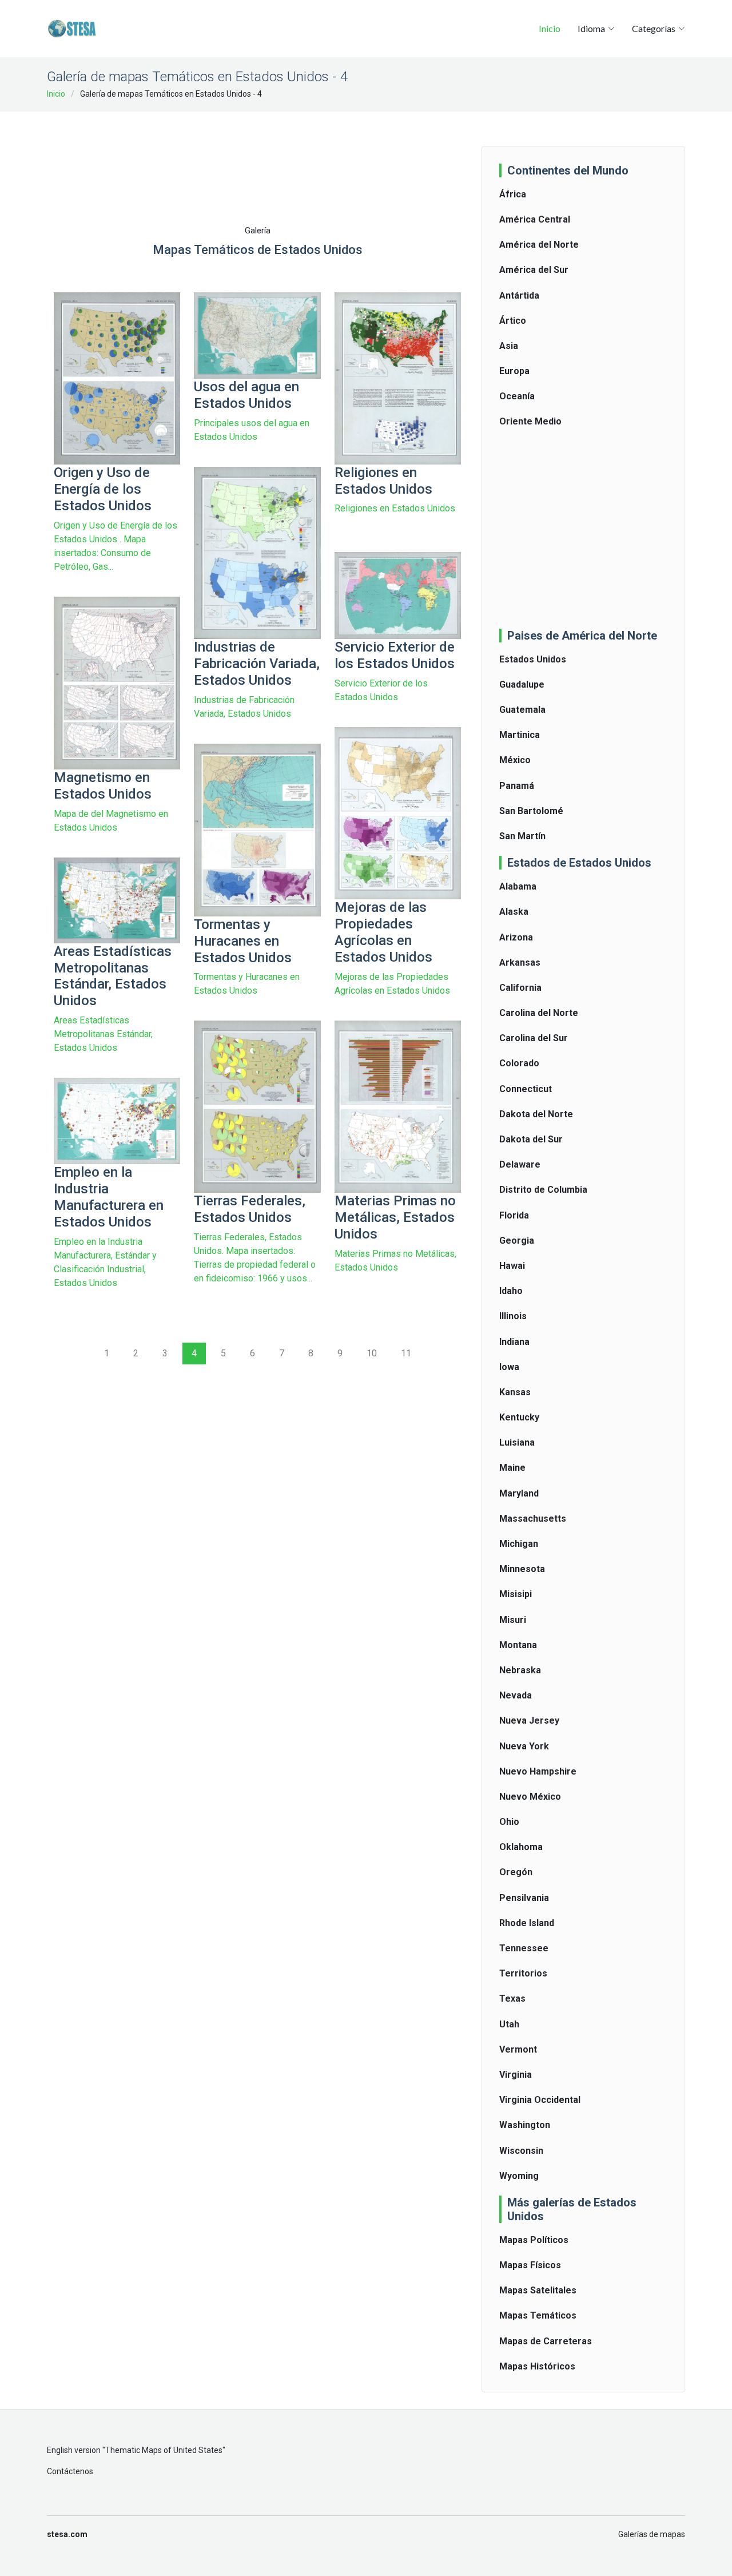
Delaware (520, 1164)
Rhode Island (527, 1923)
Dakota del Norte (536, 1114)
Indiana (514, 1342)
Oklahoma (521, 1847)
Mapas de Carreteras (546, 2341)
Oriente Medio (530, 421)
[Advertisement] (262, 149)
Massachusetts (533, 1519)
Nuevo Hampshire (538, 1771)
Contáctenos (70, 2471)
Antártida (519, 295)
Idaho (511, 1291)
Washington (525, 2125)
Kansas (515, 1392)
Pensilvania (524, 1898)
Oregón (516, 1872)
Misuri (513, 1620)
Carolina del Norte (539, 1013)
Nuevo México (530, 1797)
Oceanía (517, 396)
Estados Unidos (533, 659)
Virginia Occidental (540, 2100)
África (513, 194)
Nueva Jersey (529, 1720)
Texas (512, 1999)
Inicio (550, 28)
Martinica (520, 735)
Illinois (513, 1316)
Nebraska (520, 1670)
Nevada (516, 1695)
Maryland (519, 1493)
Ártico (513, 321)
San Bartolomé (531, 811)
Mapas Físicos (530, 2265)
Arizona (516, 937)
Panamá (517, 786)
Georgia (517, 1241)
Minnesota (522, 1569)
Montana (518, 1645)
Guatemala (522, 710)
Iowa (509, 1367)
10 (372, 1353)
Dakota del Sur (531, 1139)
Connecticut (526, 1089)
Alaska (514, 912)
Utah (509, 2024)
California (520, 988)
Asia (509, 346)
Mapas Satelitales (538, 2290)
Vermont (518, 2049)
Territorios (523, 1973)
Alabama (518, 886)
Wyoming (519, 2176)
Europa (514, 371)
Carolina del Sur (534, 1038)
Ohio (509, 1822)
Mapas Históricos (537, 2366)
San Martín (522, 836)
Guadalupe (522, 684)
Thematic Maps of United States (164, 2450)
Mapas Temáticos (538, 2315)
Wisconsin (521, 2151)
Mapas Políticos (534, 2240)
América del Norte (539, 245)
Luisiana (517, 1442)
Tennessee (524, 1948)
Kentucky (519, 1417)
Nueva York (524, 1746)
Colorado (519, 1063)
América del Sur (534, 270)
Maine (512, 1468)
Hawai (512, 1266)
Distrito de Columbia (543, 1190)
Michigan (519, 1544)
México (515, 760)
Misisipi (516, 1594)
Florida (514, 1215)
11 (406, 1353)
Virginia (516, 2075)
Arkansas (520, 962)
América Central (535, 219)
